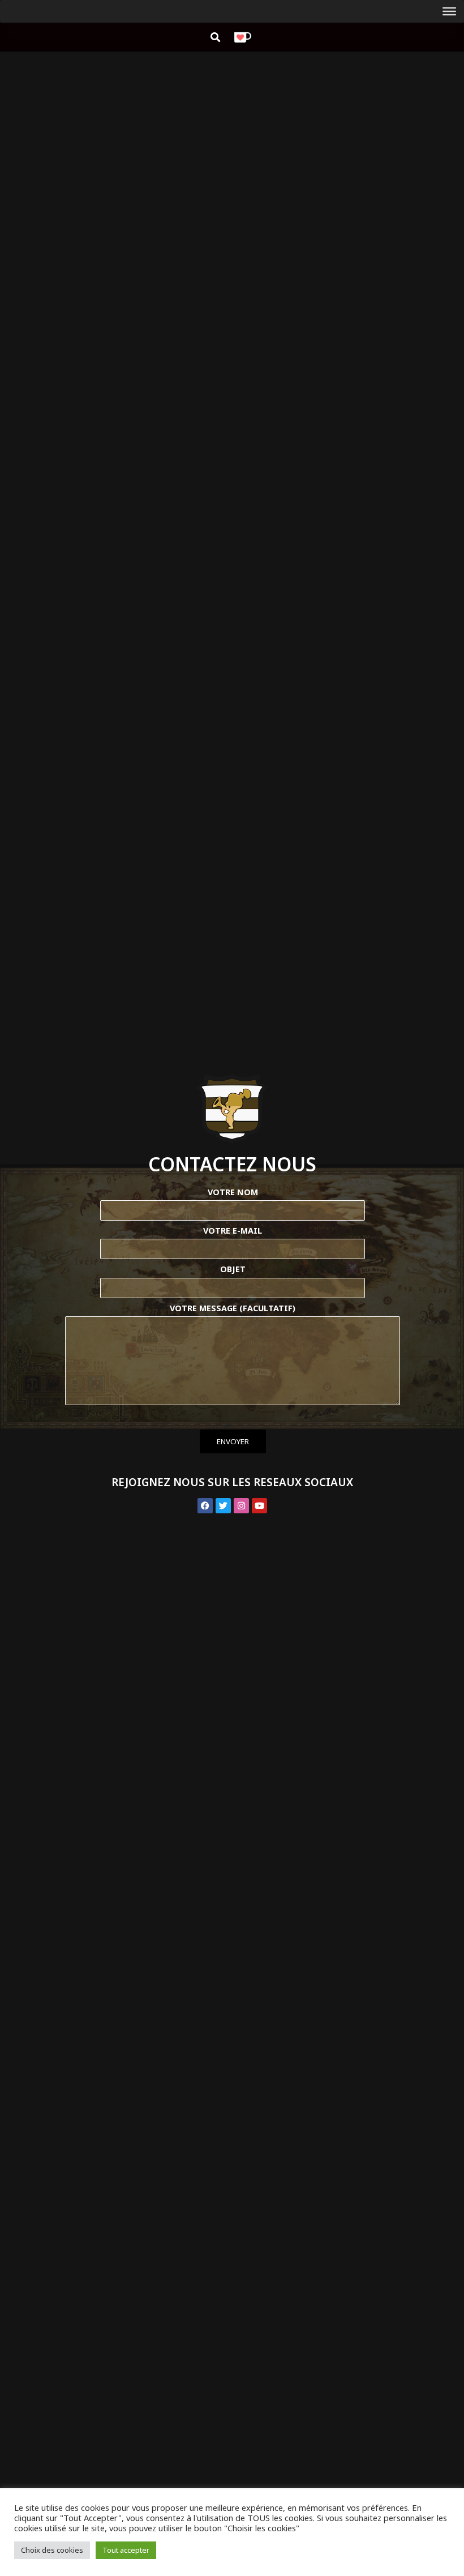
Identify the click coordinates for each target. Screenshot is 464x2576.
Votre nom (233, 1192)
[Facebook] (205, 1506)
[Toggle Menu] (449, 11)
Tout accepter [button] (126, 2550)
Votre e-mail (233, 1231)
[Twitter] (223, 1506)
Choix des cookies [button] (52, 2550)
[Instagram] (241, 1506)
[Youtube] (259, 1506)
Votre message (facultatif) (233, 1308)
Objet (233, 1269)
